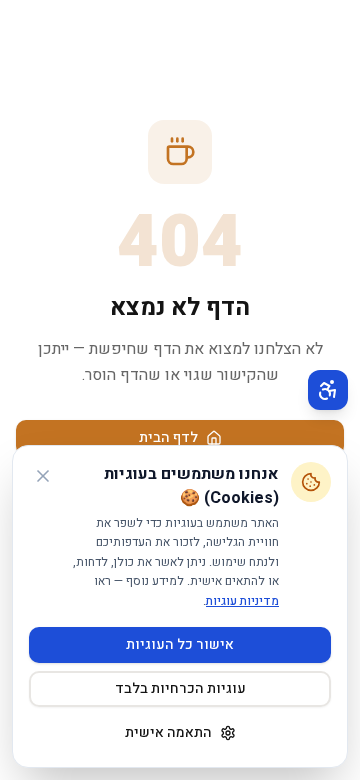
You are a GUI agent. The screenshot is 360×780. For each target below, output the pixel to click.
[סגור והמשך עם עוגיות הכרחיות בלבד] (43, 476)
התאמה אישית (168, 732)
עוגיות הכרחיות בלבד (180, 688)
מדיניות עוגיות (242, 601)
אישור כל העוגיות (180, 644)
